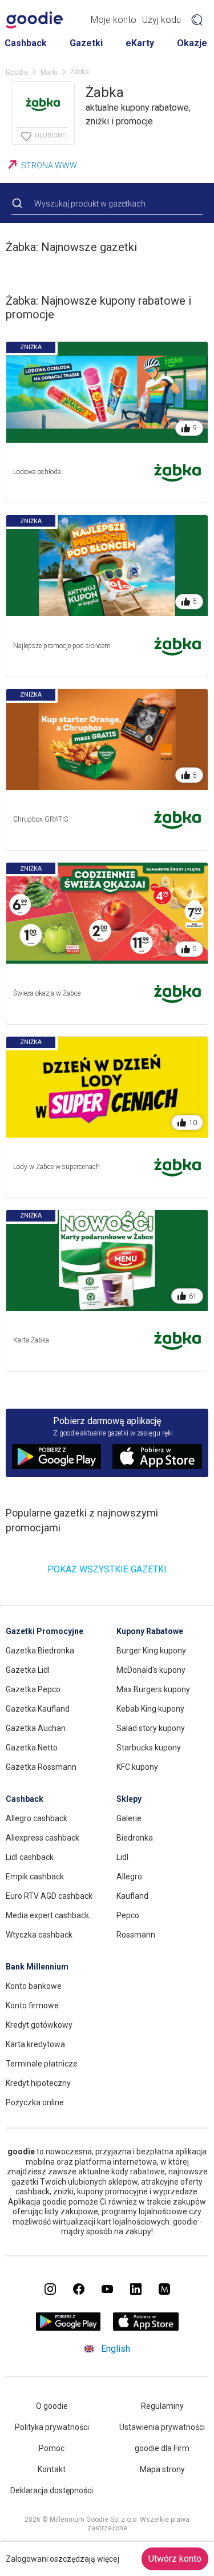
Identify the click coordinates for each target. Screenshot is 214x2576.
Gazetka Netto (32, 1748)
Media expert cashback (47, 1915)
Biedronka (135, 1838)
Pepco (128, 1915)
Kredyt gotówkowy (39, 2025)
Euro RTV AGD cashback (49, 1896)
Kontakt (52, 2469)
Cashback (26, 43)
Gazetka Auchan (36, 1728)
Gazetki (86, 43)
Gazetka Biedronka (40, 1651)
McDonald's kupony (151, 1670)
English (116, 2349)
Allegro (129, 1877)
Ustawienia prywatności (162, 2427)
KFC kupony (137, 1767)
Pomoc (52, 2448)
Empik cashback (35, 1877)
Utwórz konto (175, 2559)
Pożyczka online (35, 2102)
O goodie (52, 2406)
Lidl (122, 1857)
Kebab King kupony (150, 1709)
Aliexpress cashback (43, 1838)
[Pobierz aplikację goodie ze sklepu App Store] (146, 2328)
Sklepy (129, 1799)
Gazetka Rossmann (41, 1767)
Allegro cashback (37, 1818)
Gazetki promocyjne (45, 1631)
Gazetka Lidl (28, 1670)
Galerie (129, 1818)
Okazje (192, 43)
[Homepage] (34, 20)
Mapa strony (162, 2469)
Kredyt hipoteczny (38, 2083)
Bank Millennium (37, 1967)
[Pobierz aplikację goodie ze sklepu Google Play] (68, 2328)
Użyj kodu (161, 20)
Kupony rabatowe (150, 1631)
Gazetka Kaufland (38, 1709)
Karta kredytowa (35, 2044)
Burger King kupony (151, 1651)
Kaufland (132, 1896)
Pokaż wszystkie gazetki (107, 1569)
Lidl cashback (30, 1857)
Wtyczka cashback (39, 1935)
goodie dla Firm (162, 2448)
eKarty (140, 43)
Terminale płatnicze (42, 2064)
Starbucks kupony (149, 1748)
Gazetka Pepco (33, 1689)
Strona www (49, 165)
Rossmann (136, 1935)
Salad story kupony (151, 1728)
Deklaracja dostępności (52, 2490)
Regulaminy (162, 2406)
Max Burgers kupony (153, 1689)
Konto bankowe (34, 1986)
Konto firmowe (32, 2005)
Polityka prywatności (52, 2427)
